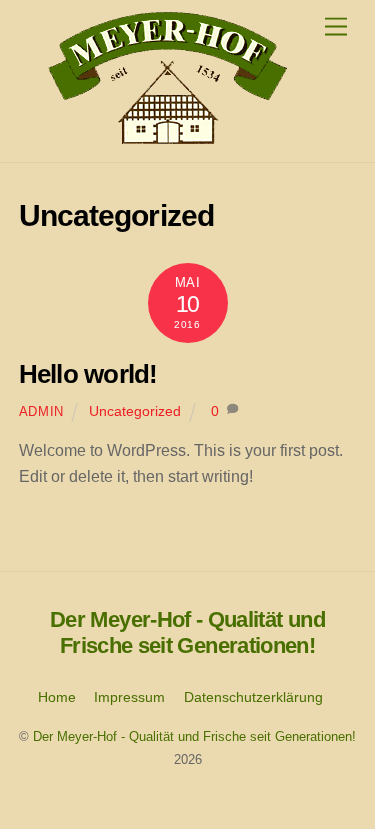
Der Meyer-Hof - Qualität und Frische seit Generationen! (194, 736)
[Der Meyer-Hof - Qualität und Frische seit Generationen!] (167, 136)
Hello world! (88, 374)
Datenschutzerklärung (253, 697)
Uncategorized (135, 411)
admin (41, 411)
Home (57, 697)
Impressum (129, 697)
